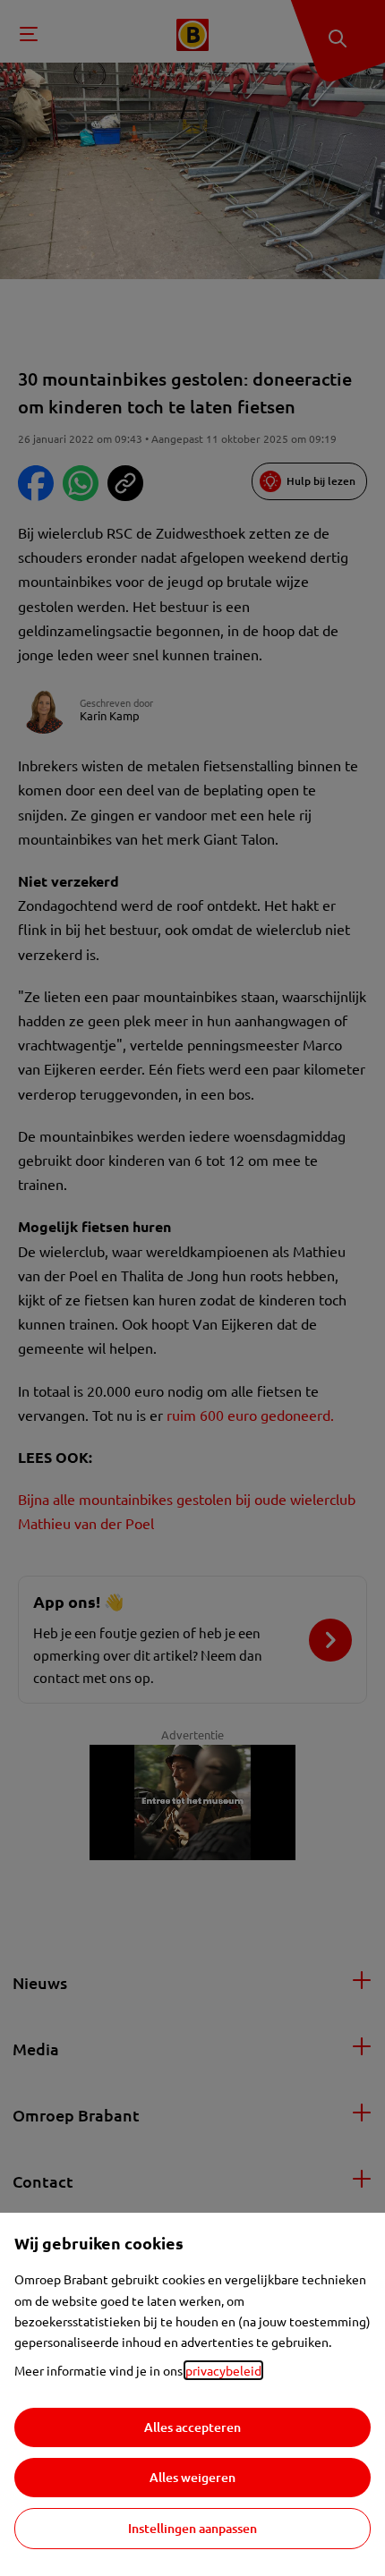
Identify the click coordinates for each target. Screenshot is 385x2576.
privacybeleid (223, 2370)
